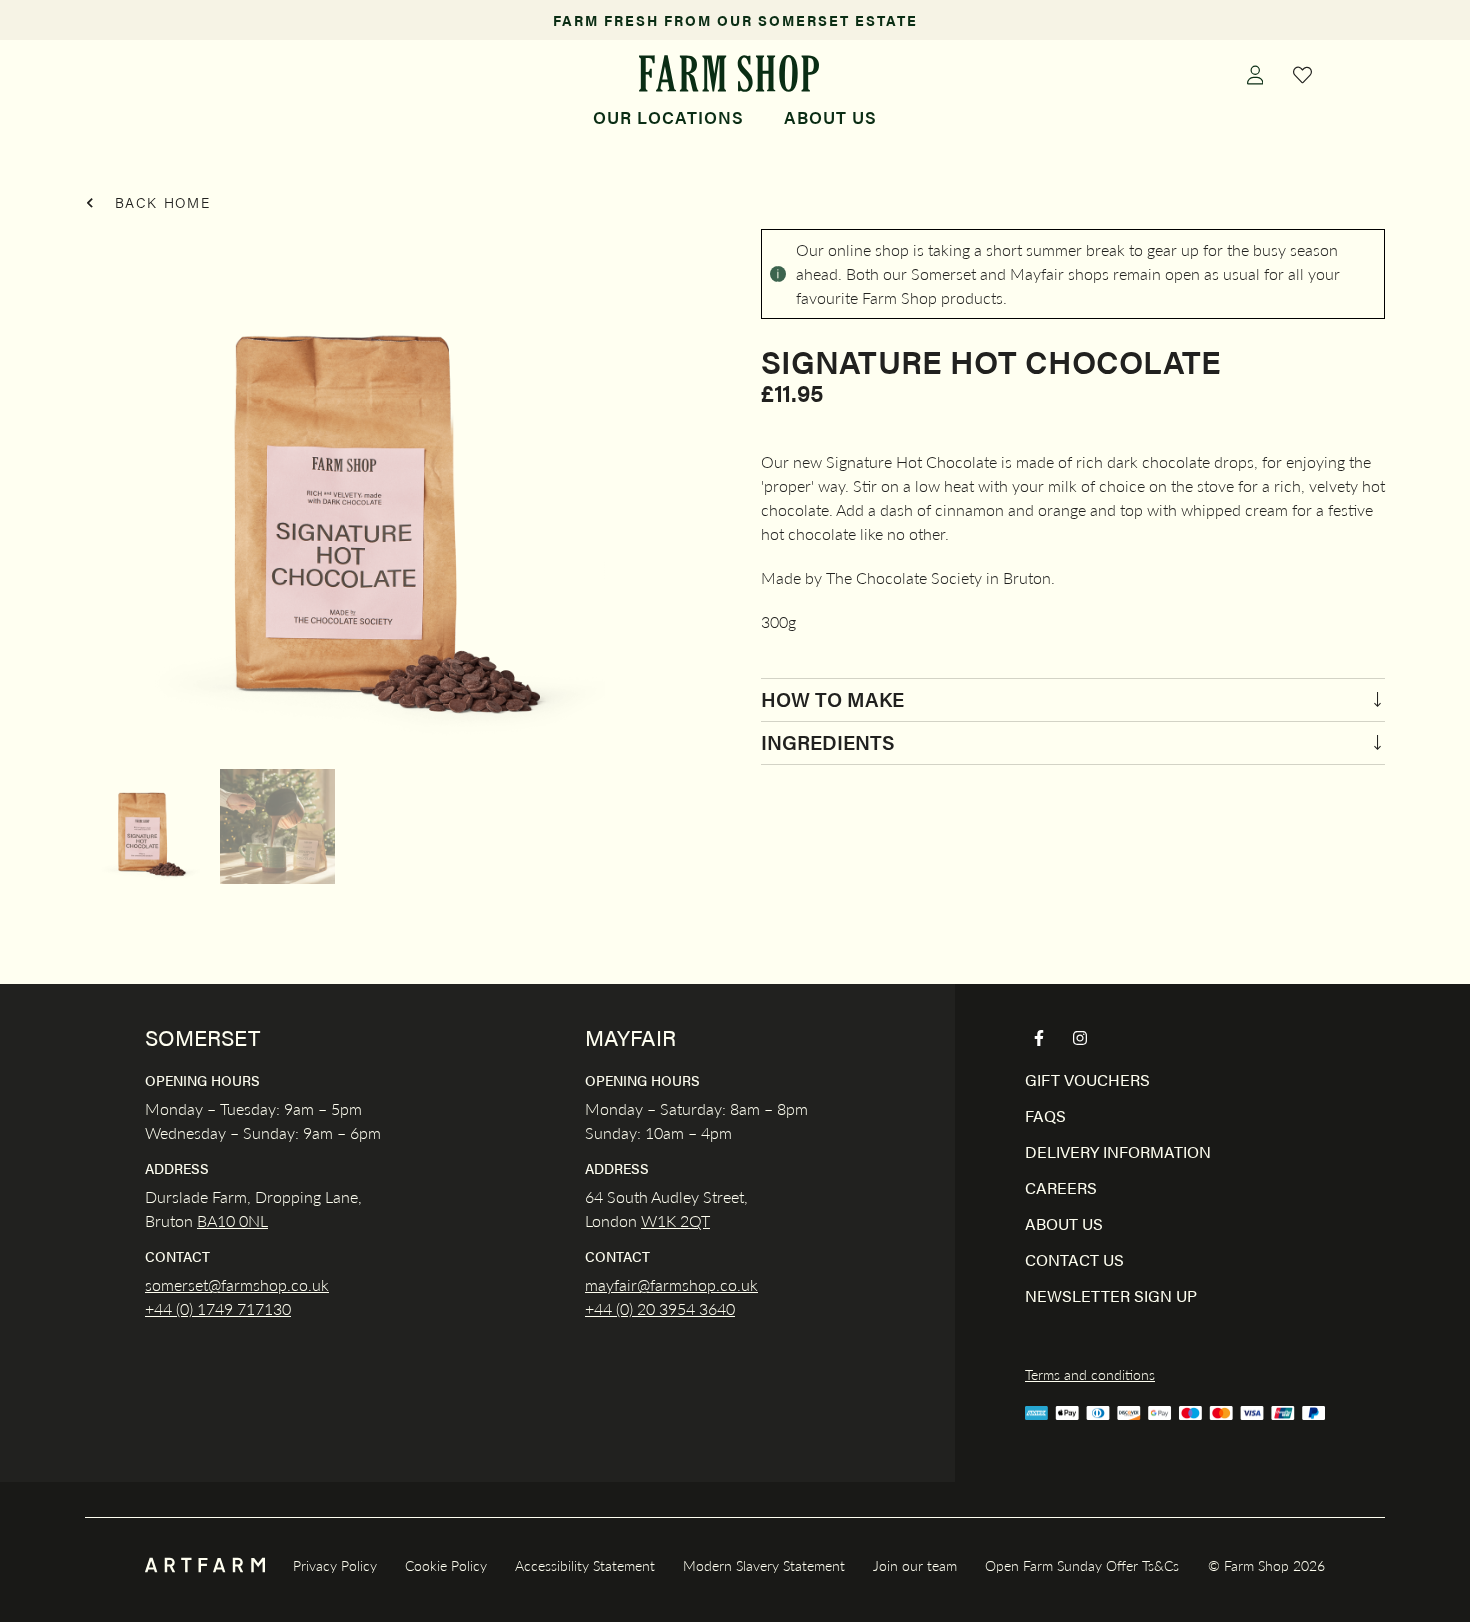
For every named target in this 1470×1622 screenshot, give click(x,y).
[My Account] (1255, 74)
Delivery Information (1118, 1151)
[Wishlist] (1303, 74)
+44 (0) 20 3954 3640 (660, 1308)
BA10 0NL (232, 1220)
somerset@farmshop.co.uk (237, 1284)
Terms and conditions (1090, 1374)
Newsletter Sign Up (1111, 1295)
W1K (658, 1220)
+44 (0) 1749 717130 (218, 1308)
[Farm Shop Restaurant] (728, 73)
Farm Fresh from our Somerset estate (735, 20)
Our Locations (668, 117)
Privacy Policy (335, 1565)
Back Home (160, 202)
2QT (693, 1220)
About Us (830, 117)
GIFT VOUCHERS (1087, 1079)
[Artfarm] (205, 1565)
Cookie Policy (446, 1565)
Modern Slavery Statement (764, 1565)
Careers (1061, 1187)
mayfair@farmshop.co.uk (671, 1284)
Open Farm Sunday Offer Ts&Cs (1082, 1565)
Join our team (915, 1565)
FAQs (1045, 1115)
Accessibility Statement (585, 1565)
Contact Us (1074, 1259)
